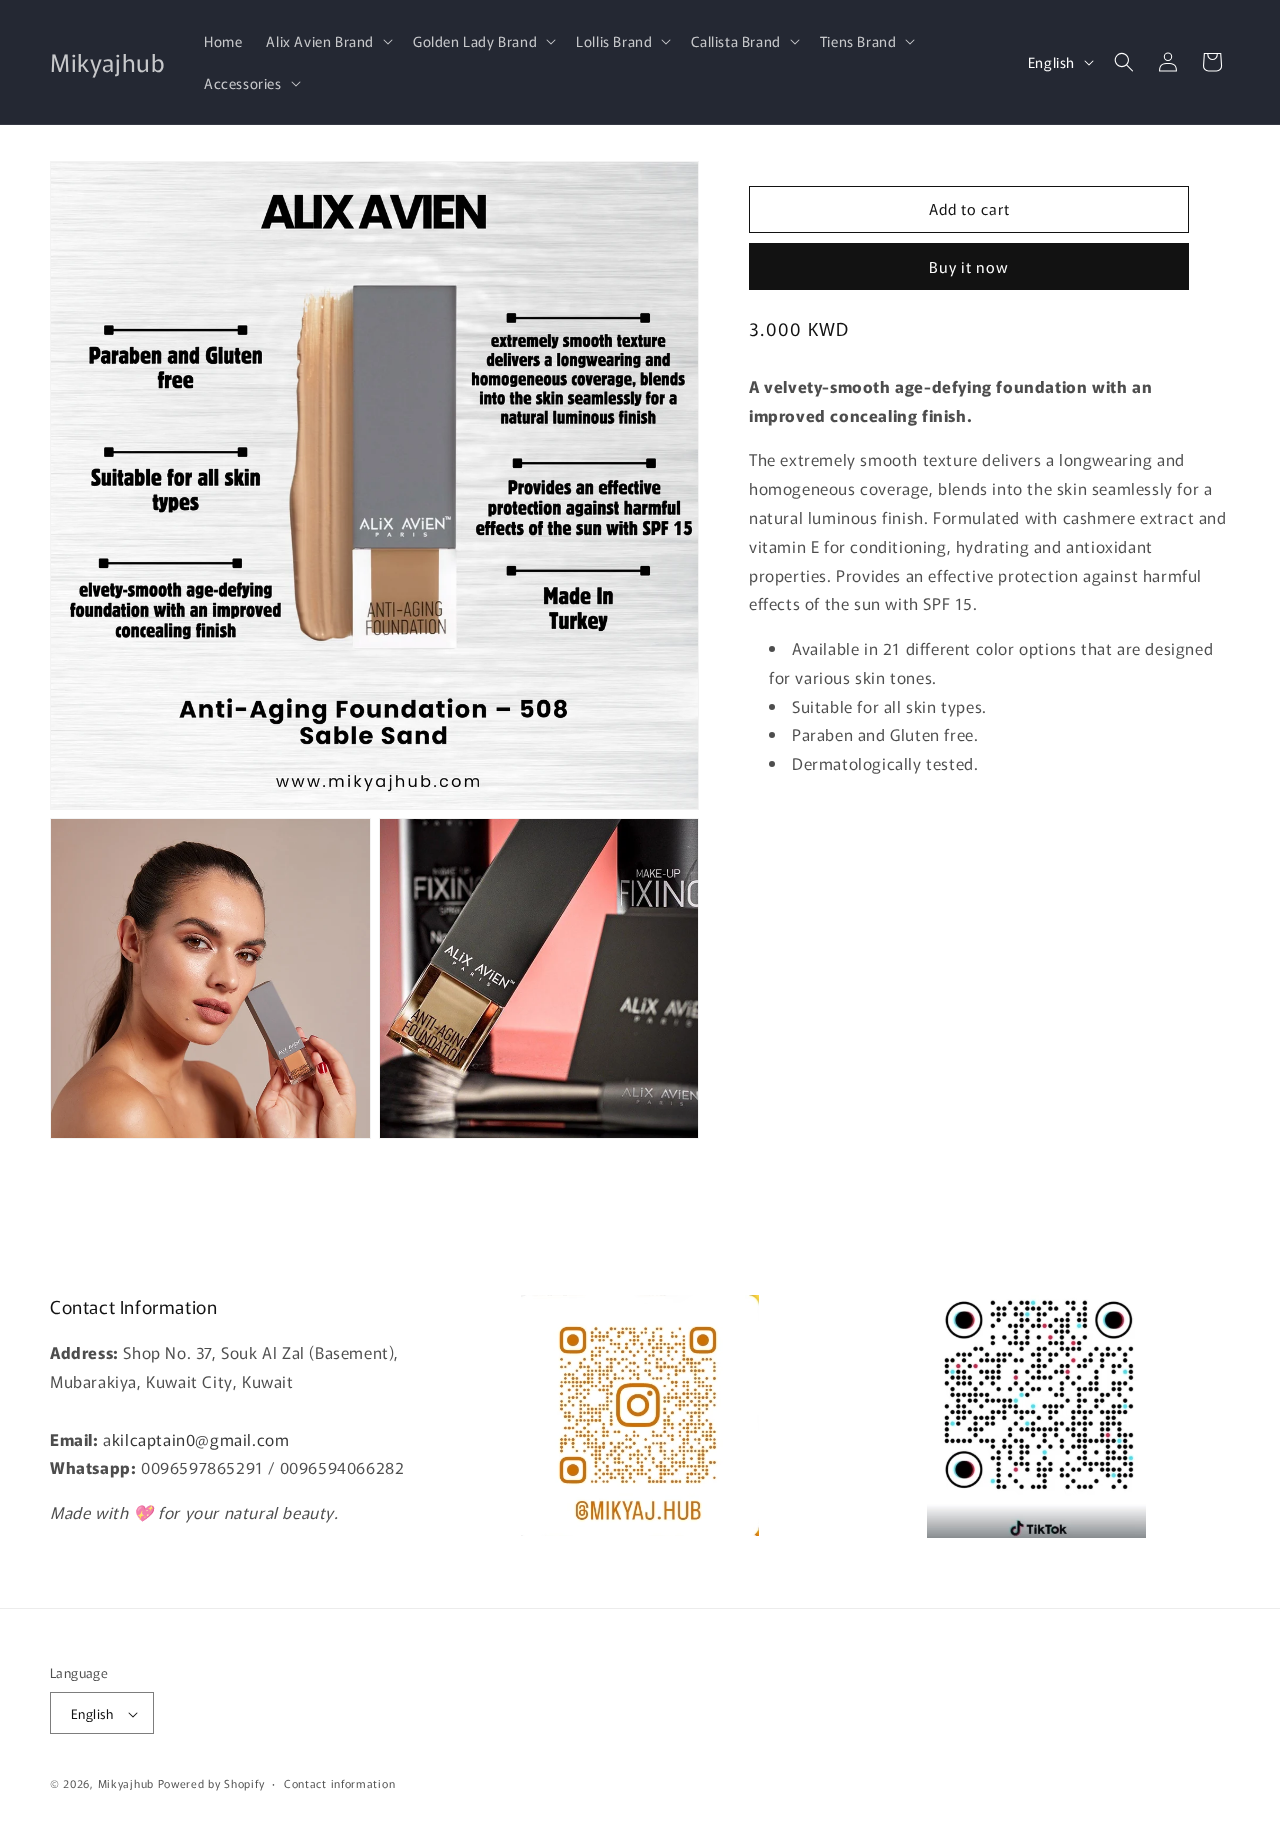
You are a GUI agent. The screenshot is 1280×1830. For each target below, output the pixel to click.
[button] (327, 41)
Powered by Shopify (211, 1784)
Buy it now (969, 266)
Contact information (339, 1783)
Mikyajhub (126, 1784)
